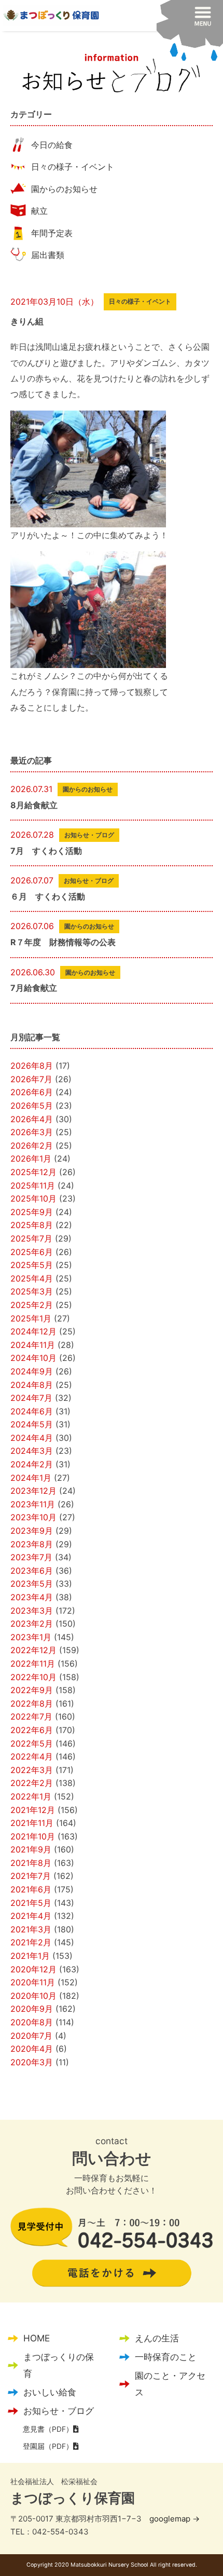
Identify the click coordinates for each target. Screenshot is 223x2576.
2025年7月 (31, 1238)
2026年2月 (32, 1146)
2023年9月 (32, 1531)
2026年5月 (32, 1106)
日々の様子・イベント (73, 167)
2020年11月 (33, 1982)
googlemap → (175, 2519)
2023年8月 (32, 1544)
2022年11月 (33, 1664)
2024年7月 (31, 1398)
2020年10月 (33, 1996)
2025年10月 (33, 1198)
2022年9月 (32, 1690)
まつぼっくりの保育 (59, 2365)
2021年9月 (31, 1849)
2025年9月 (32, 1212)
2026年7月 (31, 1079)
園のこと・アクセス (170, 2384)
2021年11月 (32, 1823)
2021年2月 (31, 1942)
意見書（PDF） (48, 2429)
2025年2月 (32, 1305)
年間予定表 (52, 233)
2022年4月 (32, 1756)
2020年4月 (32, 2049)
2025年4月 (32, 1278)
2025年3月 (32, 1291)
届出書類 (48, 255)
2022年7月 (31, 1716)
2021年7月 (31, 1876)
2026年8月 (32, 1066)
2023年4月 (32, 1597)
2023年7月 (31, 1557)
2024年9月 (32, 1371)
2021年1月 (30, 1956)
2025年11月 (33, 1185)
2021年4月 (31, 1916)
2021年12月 (33, 1810)
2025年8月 (32, 1225)
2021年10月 (33, 1836)
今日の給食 (52, 145)
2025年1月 (31, 1318)
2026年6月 (32, 1092)
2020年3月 (32, 2062)
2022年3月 (32, 1770)
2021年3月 (31, 1929)
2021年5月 (31, 1903)
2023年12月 (33, 1491)
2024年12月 (33, 1331)
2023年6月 (32, 1571)
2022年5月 (32, 1743)
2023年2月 (32, 1624)
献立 (39, 211)
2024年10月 (33, 1358)
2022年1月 (31, 1796)
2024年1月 (31, 1478)
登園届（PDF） (48, 2446)
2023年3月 (32, 1611)
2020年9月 (32, 2009)
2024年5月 (32, 1424)
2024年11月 (33, 1345)
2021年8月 (31, 1863)
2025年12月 (33, 1172)
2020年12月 (33, 1969)
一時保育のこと (166, 2357)
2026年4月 (32, 1119)
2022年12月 (33, 1650)
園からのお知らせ (64, 189)
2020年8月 (32, 2022)
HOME (37, 2338)
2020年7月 (31, 2036)
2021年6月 (31, 1889)
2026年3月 (32, 1132)
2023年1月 (31, 1637)
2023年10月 (33, 1517)
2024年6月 (32, 1411)
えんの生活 (157, 2338)
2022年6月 (32, 1730)
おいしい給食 (50, 2392)
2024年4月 (32, 1438)
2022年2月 (32, 1783)
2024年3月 (32, 1451)
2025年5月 (32, 1265)
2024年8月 (32, 1385)
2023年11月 (33, 1504)
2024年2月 (32, 1464)
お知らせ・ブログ (59, 2411)
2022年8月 (32, 1703)
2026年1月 (31, 1158)
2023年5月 (32, 1584)
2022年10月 (33, 1677)
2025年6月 (32, 1252)
